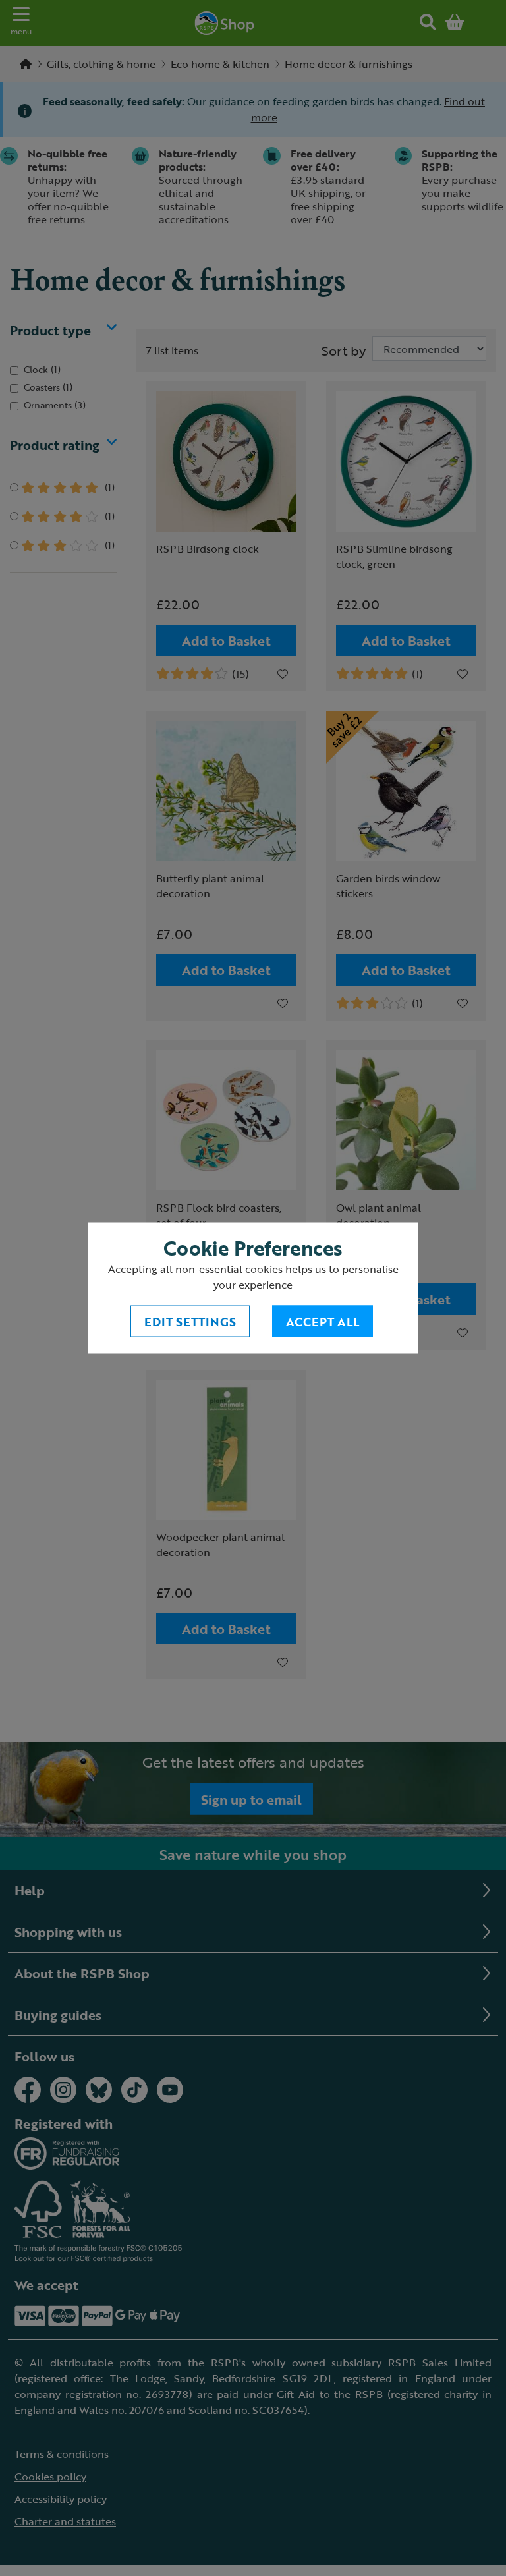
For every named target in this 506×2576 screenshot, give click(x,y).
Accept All (323, 1322)
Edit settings (190, 1322)
